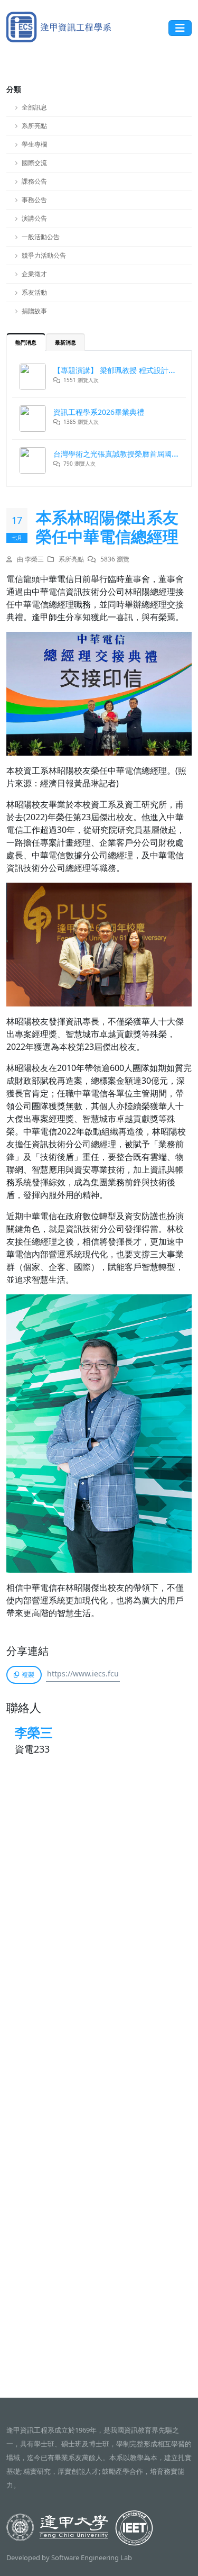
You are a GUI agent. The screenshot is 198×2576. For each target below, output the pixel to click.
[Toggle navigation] (180, 28)
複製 (28, 1675)
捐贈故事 (34, 311)
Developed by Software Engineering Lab (69, 2557)
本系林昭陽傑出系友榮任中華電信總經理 (107, 527)
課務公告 (34, 181)
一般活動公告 (41, 237)
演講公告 (34, 218)
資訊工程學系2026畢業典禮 (99, 412)
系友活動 (34, 292)
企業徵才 (34, 274)
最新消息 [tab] (65, 342)
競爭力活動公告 (44, 255)
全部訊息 (34, 107)
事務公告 (34, 200)
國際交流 (34, 163)
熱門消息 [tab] (26, 342)
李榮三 (34, 1732)
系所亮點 (34, 126)
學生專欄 (34, 144)
